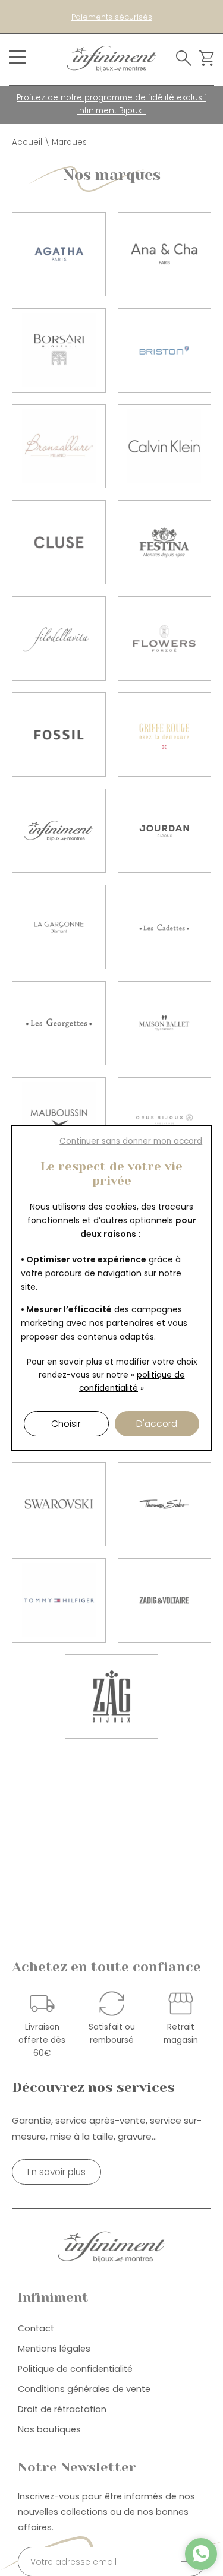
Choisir (66, 1424)
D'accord (157, 1424)
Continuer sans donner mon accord (131, 1141)
